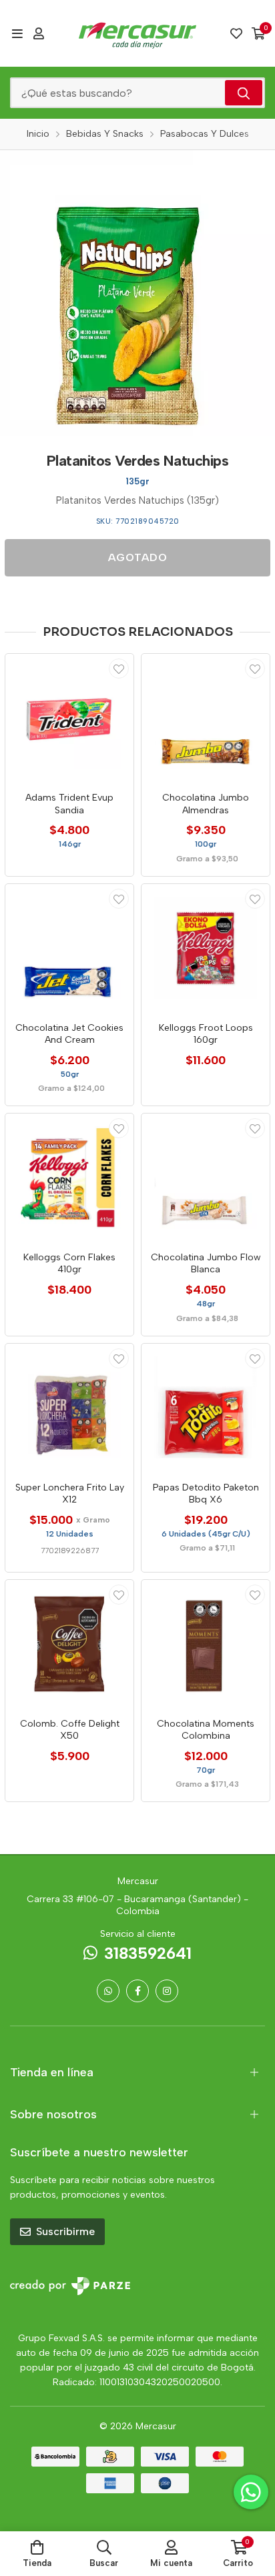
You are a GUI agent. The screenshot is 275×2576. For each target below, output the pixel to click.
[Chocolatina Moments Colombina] (206, 1644)
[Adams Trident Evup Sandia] (69, 718)
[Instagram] (167, 1991)
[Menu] (17, 33)
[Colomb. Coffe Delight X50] (69, 1644)
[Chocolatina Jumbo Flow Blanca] (206, 1178)
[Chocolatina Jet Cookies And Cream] (69, 948)
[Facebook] (137, 1991)
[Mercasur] (137, 33)
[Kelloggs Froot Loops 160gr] (206, 948)
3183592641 (148, 1953)
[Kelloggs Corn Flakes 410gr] (69, 1178)
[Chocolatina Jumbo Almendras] (206, 718)
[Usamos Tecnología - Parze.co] (70, 2286)
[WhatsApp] (108, 1991)
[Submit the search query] (244, 93)
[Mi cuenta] (39, 33)
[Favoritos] (236, 33)
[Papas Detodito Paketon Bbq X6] (206, 1408)
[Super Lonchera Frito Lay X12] (69, 1408)
